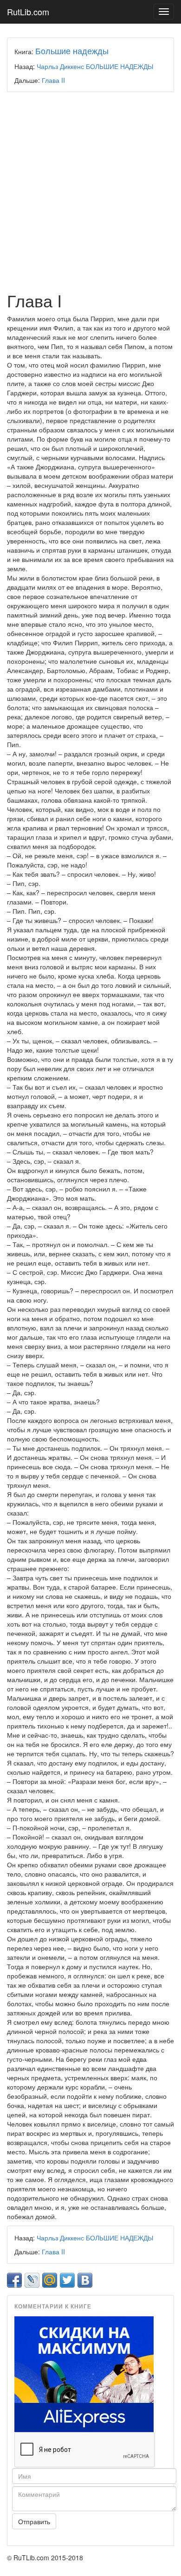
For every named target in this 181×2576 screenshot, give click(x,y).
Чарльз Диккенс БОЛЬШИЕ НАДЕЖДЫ (95, 66)
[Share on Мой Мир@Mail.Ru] (50, 2280)
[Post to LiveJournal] (32, 2280)
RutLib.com (28, 12)
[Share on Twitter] (67, 2280)
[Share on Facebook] (14, 2280)
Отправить (34, 2521)
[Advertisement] (90, 192)
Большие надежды (72, 50)
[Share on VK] (85, 2280)
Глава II (53, 80)
